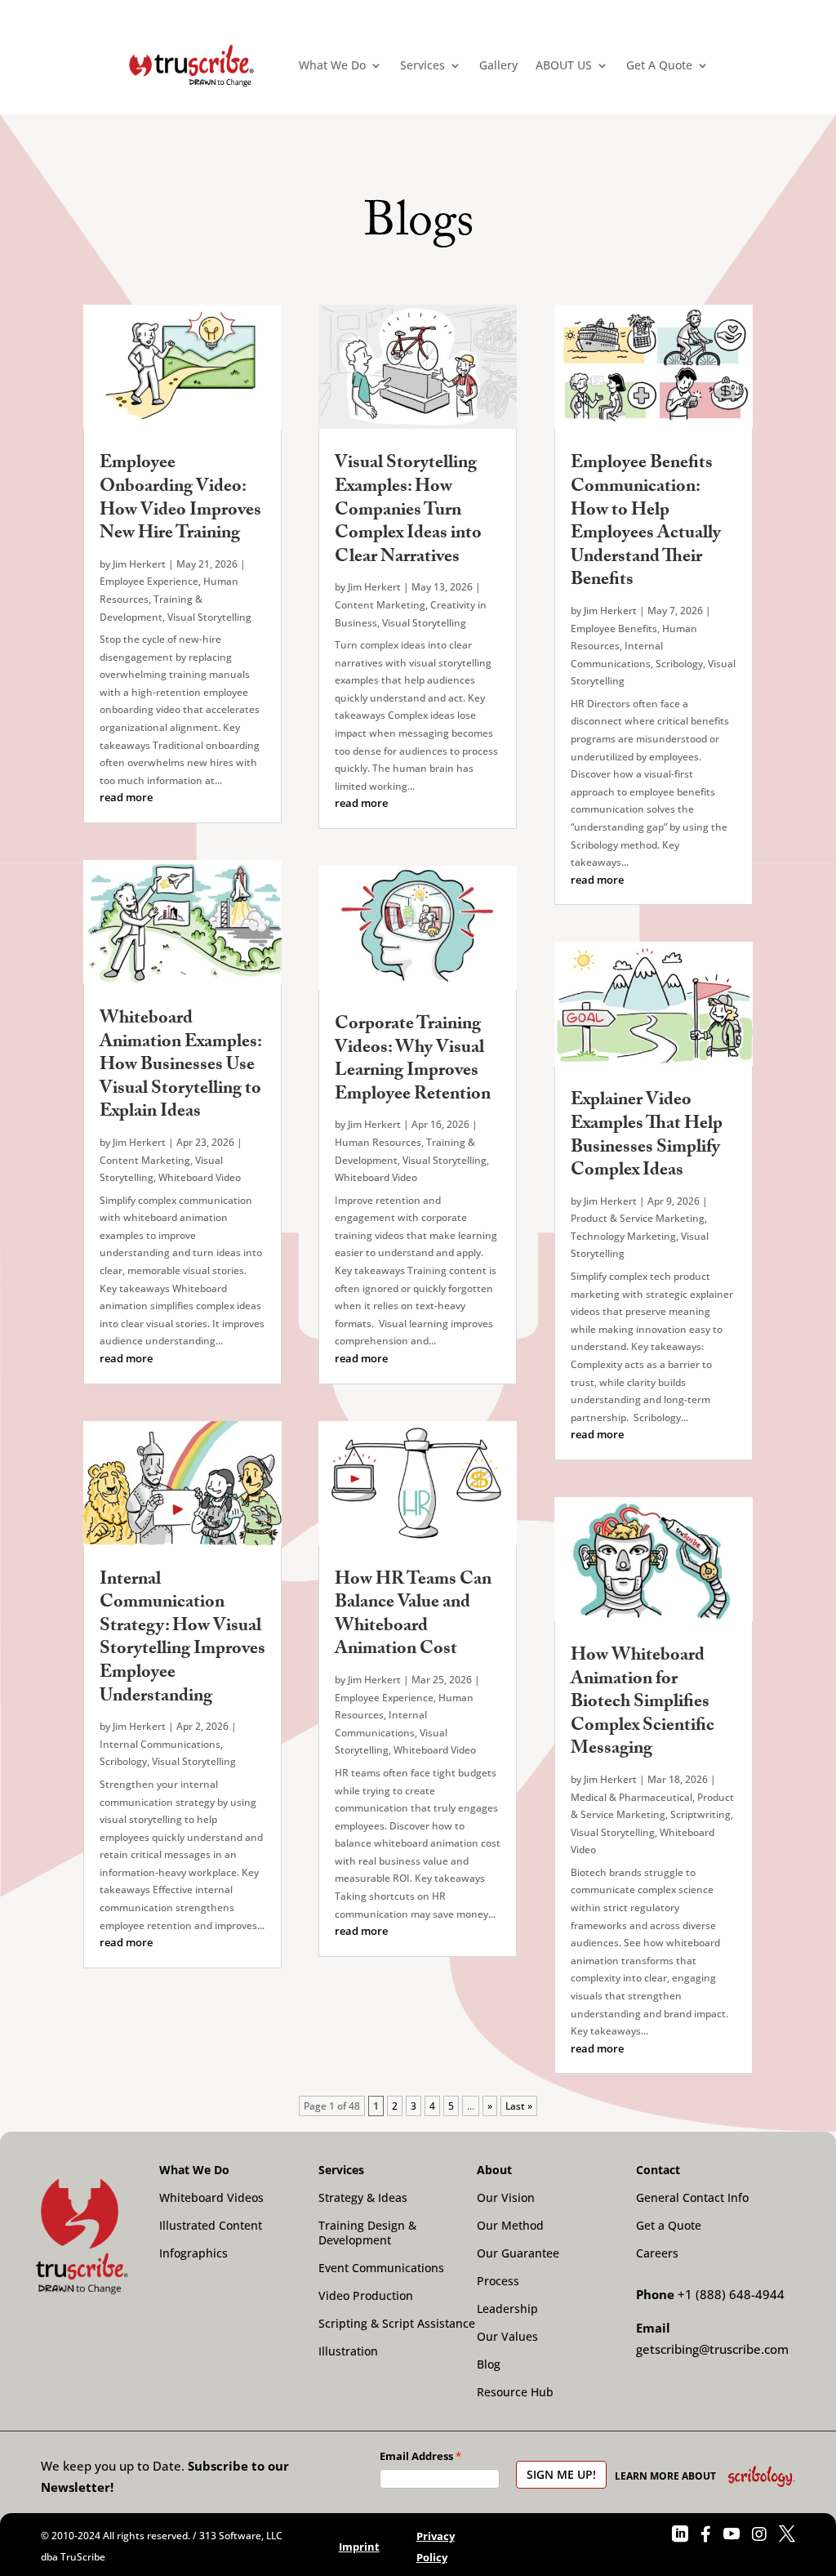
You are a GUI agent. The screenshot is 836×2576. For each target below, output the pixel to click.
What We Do (332, 65)
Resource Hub (515, 2392)
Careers (657, 2253)
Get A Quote (659, 65)
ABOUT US (564, 65)
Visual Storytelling (209, 617)
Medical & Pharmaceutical (631, 1797)
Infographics (193, 2253)
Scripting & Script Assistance (397, 2324)
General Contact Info (692, 2198)
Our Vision (506, 2198)
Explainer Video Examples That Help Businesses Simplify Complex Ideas (647, 1136)
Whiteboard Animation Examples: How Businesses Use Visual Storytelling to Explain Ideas (180, 1066)
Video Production (366, 2296)
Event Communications (381, 2268)
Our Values (507, 2337)
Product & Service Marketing (638, 1218)
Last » (519, 2106)
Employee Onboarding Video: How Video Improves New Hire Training (180, 499)
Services (422, 65)
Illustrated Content (211, 2226)
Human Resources (378, 1142)
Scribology (123, 1761)
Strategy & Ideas (363, 2198)
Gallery (498, 65)
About (494, 2170)
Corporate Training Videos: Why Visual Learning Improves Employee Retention (413, 1061)
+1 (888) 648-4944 (731, 2294)
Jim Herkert (139, 564)
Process (498, 2281)
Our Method (510, 2226)
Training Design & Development (367, 2233)
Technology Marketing (623, 1236)
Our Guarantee (518, 2253)
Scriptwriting (700, 1814)
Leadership (507, 2309)
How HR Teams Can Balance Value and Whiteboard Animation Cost (413, 1616)
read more (126, 797)
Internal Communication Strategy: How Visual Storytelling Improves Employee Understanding (182, 1639)
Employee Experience (149, 581)
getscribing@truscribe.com (712, 2349)
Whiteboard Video (200, 1177)
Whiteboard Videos (211, 2198)
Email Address (416, 2456)
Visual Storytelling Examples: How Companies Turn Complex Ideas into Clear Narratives (408, 511)
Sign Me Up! (561, 2474)
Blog (489, 2364)
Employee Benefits (614, 628)
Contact (658, 2170)
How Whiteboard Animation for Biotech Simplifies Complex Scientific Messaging (643, 1703)
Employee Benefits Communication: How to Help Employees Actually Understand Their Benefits (646, 523)
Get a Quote (669, 2226)
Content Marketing (145, 1160)
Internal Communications (160, 1744)
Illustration (348, 2351)
